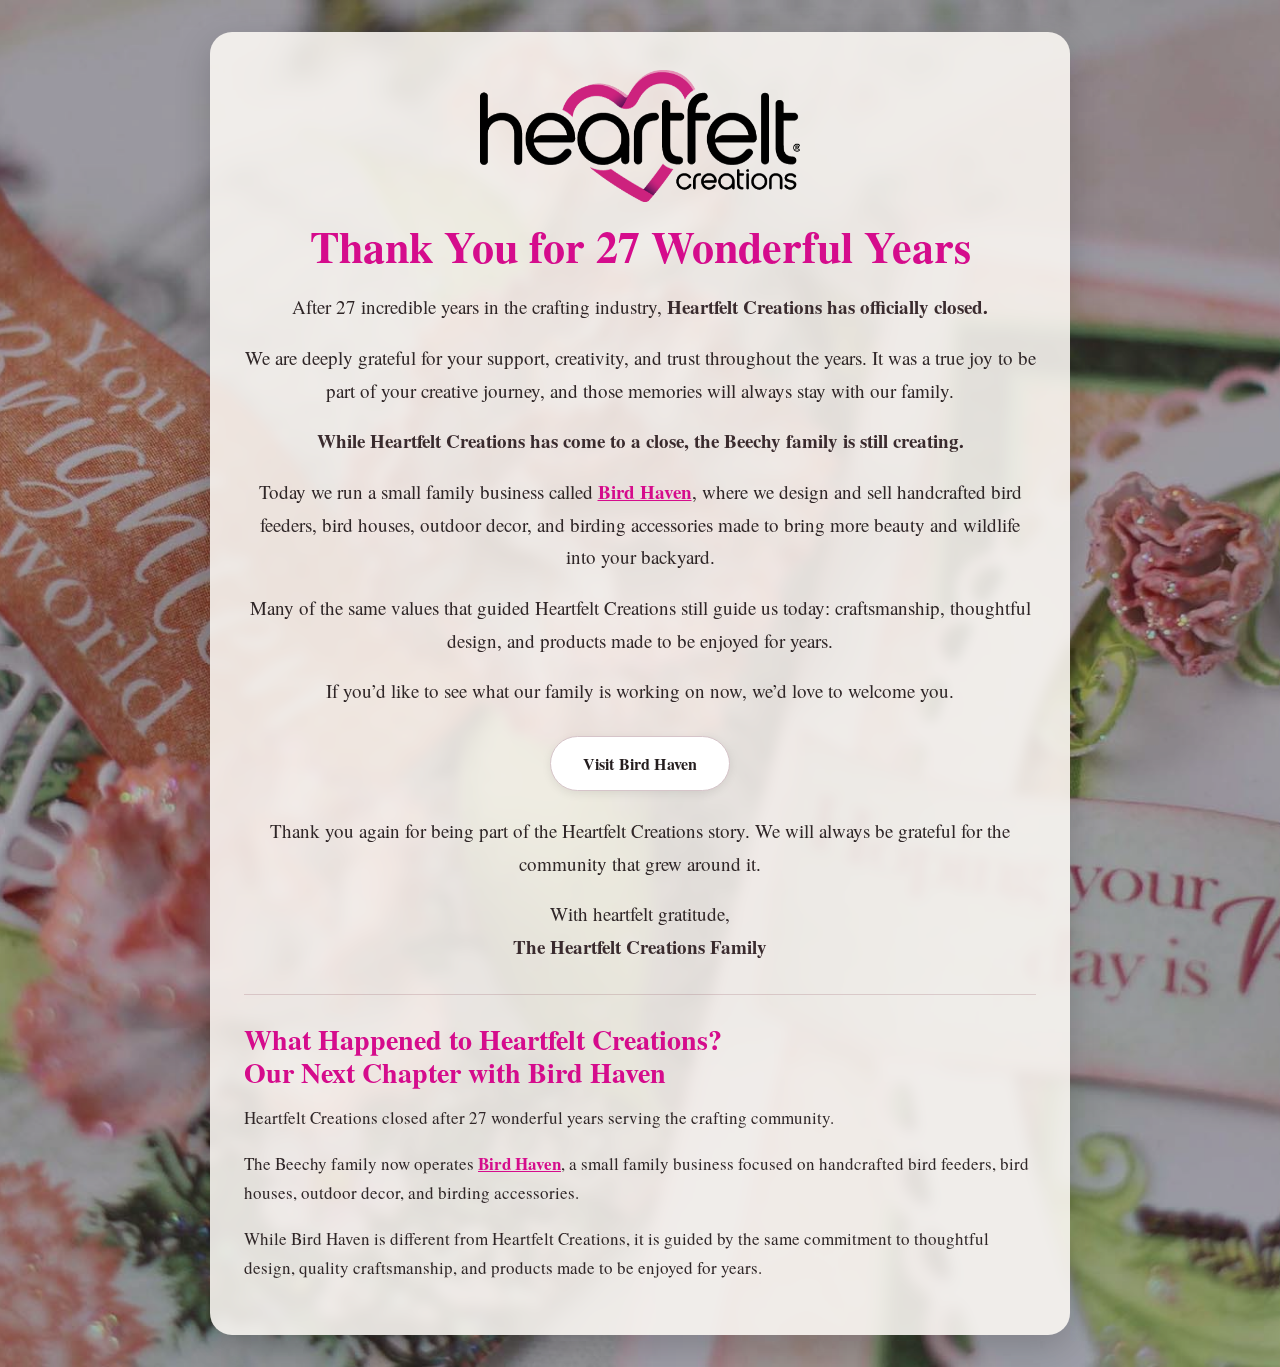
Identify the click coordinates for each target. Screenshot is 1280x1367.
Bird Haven (645, 491)
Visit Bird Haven (640, 763)
